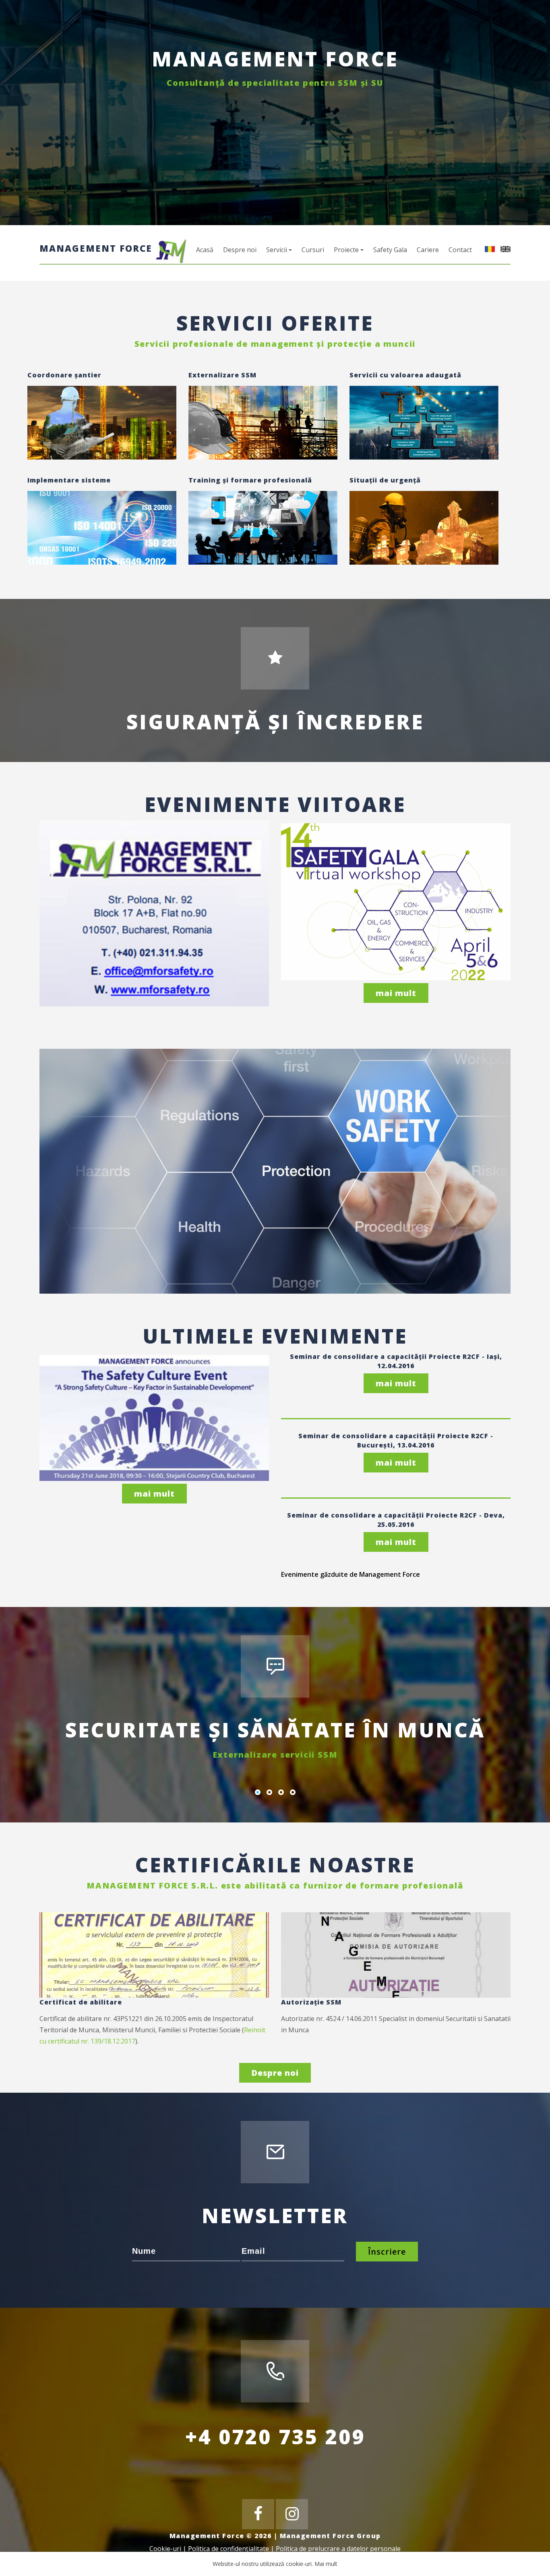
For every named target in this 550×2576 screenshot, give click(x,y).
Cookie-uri (165, 2549)
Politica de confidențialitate (228, 2549)
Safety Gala (390, 250)
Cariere (428, 250)
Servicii (277, 250)
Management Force (97, 248)
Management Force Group (330, 2536)
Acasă (205, 250)
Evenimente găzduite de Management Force (350, 1574)
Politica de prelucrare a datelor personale (338, 2549)
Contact (460, 250)
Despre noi (240, 250)
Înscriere (387, 2252)
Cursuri (313, 250)
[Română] (488, 248)
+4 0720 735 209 (275, 2437)
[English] (503, 248)
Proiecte (346, 250)
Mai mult (326, 2564)
